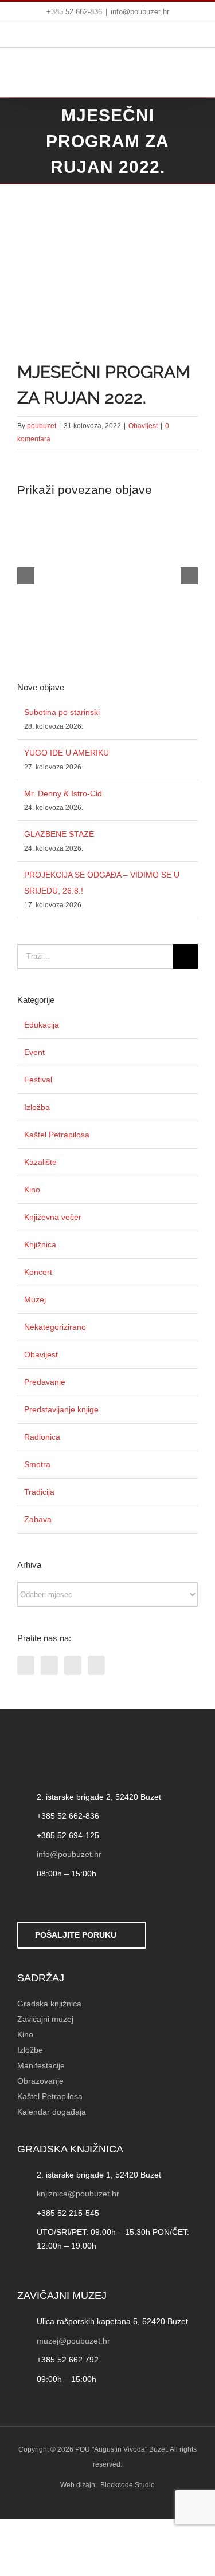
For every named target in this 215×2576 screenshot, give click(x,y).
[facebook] (24, 1900)
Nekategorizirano (55, 1327)
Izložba (37, 1107)
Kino (32, 1190)
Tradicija (39, 1492)
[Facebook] (26, 1665)
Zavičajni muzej (45, 2019)
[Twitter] (49, 1665)
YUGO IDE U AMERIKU (67, 753)
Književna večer (53, 1217)
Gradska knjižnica (49, 2004)
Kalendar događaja (52, 2112)
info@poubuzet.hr (140, 12)
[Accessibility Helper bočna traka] (14, 300)
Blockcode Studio (128, 2485)
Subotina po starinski (62, 712)
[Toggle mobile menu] (191, 76)
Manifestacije (41, 2065)
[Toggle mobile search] (166, 76)
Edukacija (42, 1025)
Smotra (37, 1464)
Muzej (35, 1299)
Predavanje (45, 1382)
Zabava (38, 1519)
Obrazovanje (40, 2081)
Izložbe (30, 2050)
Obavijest (143, 426)
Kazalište (40, 1162)
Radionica (42, 1437)
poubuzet (42, 426)
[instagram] (60, 1900)
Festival (38, 1080)
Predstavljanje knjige (61, 1409)
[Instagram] (73, 1665)
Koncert (38, 1272)
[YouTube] (96, 1665)
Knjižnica (40, 1244)
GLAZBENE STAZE (59, 834)
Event (34, 1052)
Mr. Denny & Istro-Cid (63, 793)
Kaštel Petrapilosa (57, 1135)
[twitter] (42, 1900)
